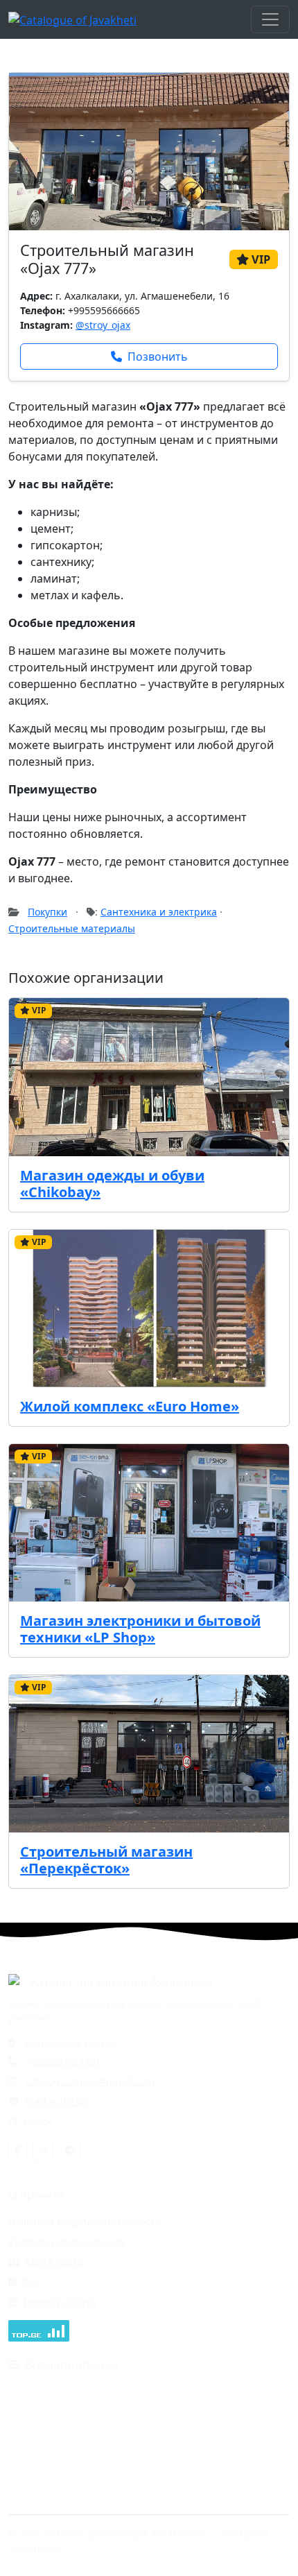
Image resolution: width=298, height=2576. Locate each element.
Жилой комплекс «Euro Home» (130, 1406)
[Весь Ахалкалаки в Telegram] (70, 2150)
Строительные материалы (72, 928)
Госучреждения (189, 2390)
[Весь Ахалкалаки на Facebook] (18, 2150)
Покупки (47, 912)
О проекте (36, 2195)
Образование (41, 2450)
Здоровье (31, 2430)
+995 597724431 (64, 2061)
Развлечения (40, 2490)
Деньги (26, 2410)
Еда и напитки (186, 2410)
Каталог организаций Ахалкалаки (121, 1982)
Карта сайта (54, 2261)
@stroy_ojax (103, 325)
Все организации (71, 2364)
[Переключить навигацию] (270, 19)
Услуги (168, 2490)
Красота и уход (187, 2430)
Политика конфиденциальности (85, 2221)
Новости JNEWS (60, 2302)
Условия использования (66, 2241)
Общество (176, 2450)
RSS (31, 2282)
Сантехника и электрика (159, 912)
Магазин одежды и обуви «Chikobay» (112, 1184)
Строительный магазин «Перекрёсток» (106, 1860)
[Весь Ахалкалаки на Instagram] (43, 2150)
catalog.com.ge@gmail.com (90, 2081)
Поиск (38, 2121)
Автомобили (37, 2390)
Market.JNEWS (58, 2101)
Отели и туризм (46, 2470)
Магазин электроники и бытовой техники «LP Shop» (140, 1629)
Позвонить (158, 357)
